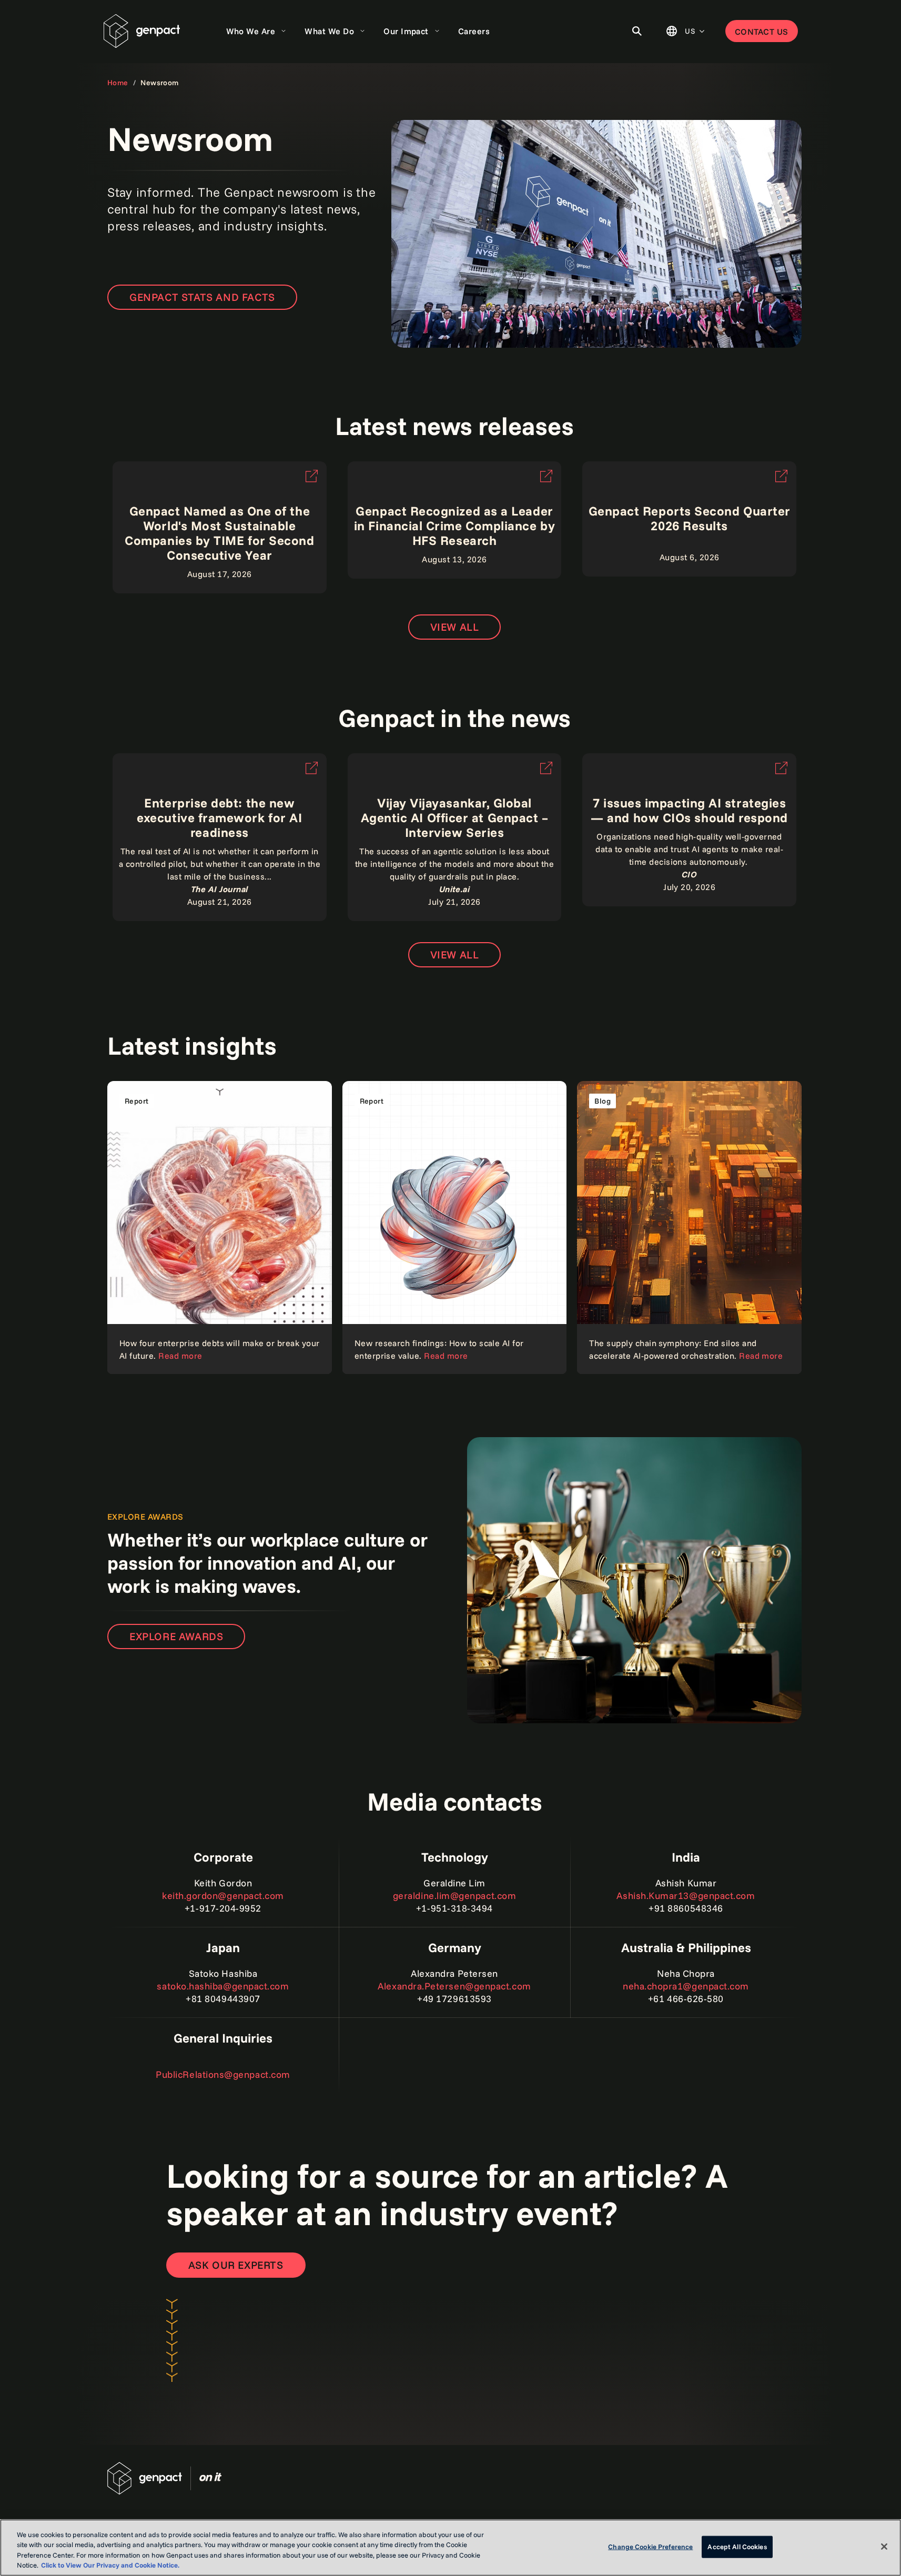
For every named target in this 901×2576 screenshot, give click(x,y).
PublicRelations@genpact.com (223, 2074)
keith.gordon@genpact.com (223, 1896)
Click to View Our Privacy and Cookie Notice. (110, 2565)
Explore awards (176, 1636)
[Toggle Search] (637, 31)
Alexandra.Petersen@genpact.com (454, 1986)
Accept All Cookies (737, 2547)
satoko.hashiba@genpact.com (223, 1986)
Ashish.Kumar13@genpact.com (686, 1896)
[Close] (884, 2547)
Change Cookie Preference (650, 2547)
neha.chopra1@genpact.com (686, 1986)
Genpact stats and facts (202, 297)
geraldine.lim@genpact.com (455, 1896)
